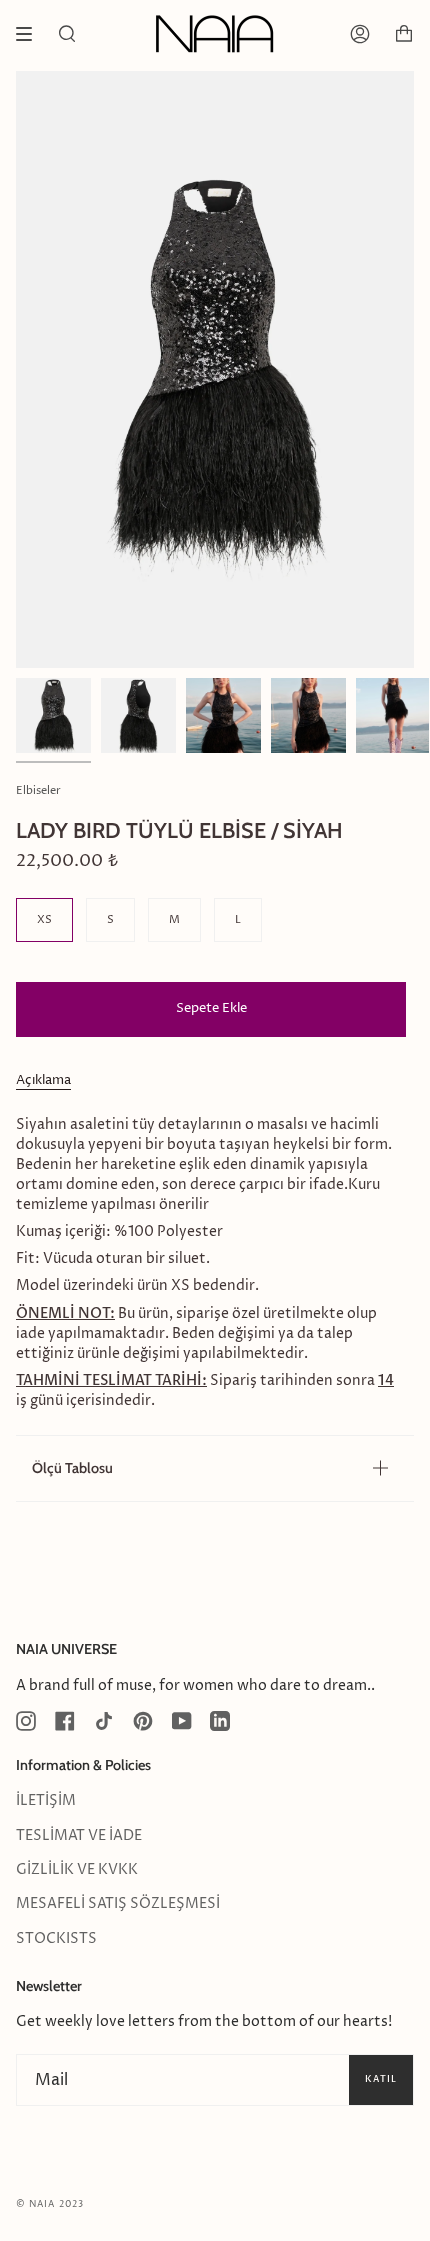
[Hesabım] (360, 34)
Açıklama (43, 1080)
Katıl (381, 2079)
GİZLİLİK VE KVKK (77, 1870)
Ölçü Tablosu (72, 1468)
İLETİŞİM (46, 1801)
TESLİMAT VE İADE (79, 1836)
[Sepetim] (404, 34)
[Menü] (31, 34)
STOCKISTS (56, 1939)
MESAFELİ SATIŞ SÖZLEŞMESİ (118, 1904)
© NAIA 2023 (50, 2204)
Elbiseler (38, 790)
